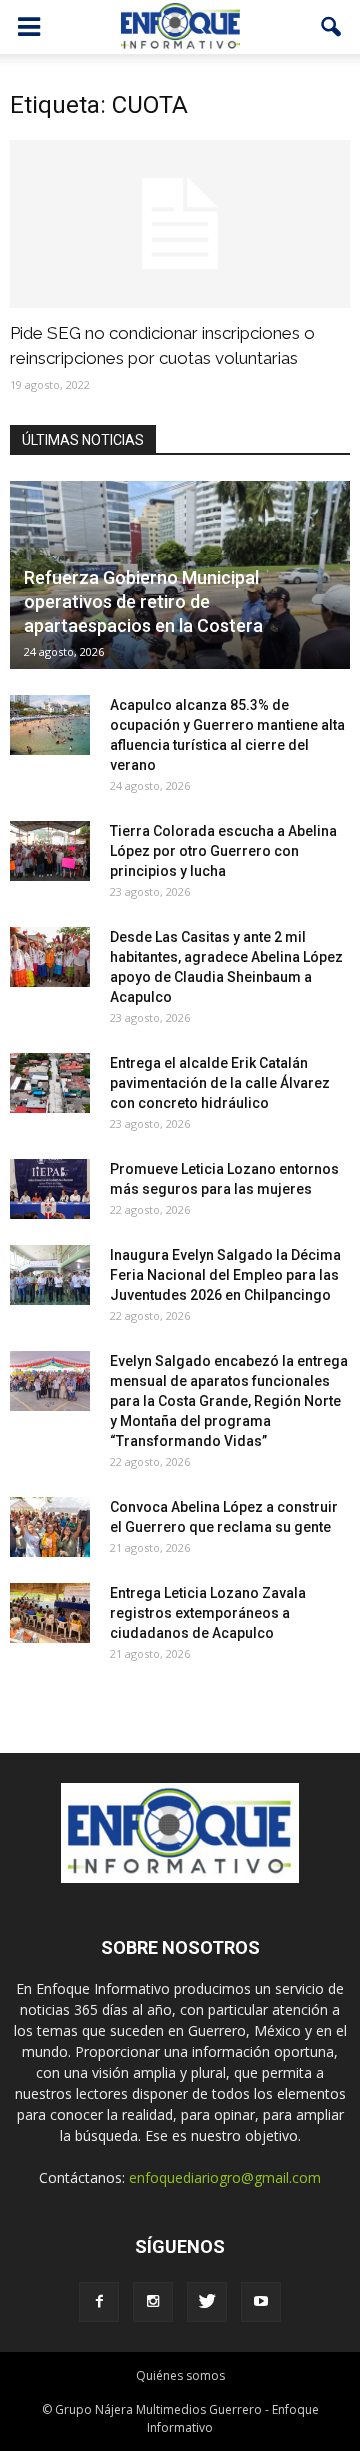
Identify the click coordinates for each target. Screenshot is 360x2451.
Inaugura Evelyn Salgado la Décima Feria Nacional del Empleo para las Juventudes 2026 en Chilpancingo (225, 1275)
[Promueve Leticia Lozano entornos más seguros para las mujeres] (50, 1189)
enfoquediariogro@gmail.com (225, 2177)
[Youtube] (261, 2302)
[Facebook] (99, 2302)
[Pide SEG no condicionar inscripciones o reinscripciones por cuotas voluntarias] (180, 224)
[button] (332, 27)
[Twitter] (207, 2302)
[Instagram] (153, 2302)
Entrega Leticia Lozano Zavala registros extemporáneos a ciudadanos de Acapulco (208, 1613)
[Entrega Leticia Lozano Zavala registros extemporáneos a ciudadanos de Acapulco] (50, 1613)
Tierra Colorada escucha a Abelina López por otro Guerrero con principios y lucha (223, 851)
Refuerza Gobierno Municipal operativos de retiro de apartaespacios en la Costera (143, 601)
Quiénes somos (180, 2375)
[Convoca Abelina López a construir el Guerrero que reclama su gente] (50, 1527)
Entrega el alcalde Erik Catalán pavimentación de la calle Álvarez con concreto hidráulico (220, 1083)
